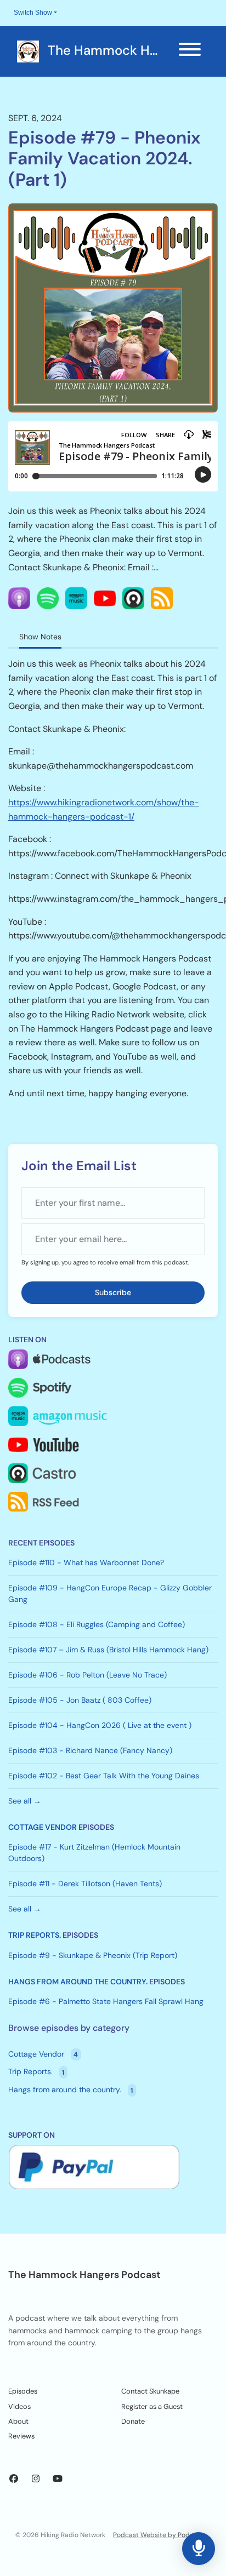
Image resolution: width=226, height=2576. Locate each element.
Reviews (21, 2436)
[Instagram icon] (36, 2479)
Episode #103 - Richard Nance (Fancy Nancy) (90, 1750)
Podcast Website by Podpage (159, 2535)
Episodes (23, 2391)
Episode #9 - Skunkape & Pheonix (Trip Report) (93, 1955)
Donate (133, 2421)
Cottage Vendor (43, 1827)
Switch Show (33, 13)
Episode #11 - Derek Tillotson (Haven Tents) (85, 1884)
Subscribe (113, 1292)
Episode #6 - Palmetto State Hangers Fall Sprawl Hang (106, 2001)
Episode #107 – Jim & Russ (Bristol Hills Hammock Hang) (108, 1650)
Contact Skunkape (150, 2391)
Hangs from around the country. (78, 1982)
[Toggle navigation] (190, 51)
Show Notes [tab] (40, 637)
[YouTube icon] (58, 2479)
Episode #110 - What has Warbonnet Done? (86, 1562)
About (18, 2421)
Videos (19, 2406)
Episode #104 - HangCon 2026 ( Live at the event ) (100, 1725)
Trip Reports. (35, 1935)
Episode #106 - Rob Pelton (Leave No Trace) (87, 1675)
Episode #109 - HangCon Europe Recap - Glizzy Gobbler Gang (110, 1593)
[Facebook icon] (14, 2479)
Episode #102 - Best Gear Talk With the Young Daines (104, 1776)
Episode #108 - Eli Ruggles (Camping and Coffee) (97, 1624)
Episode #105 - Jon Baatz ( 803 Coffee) (80, 1700)
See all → (25, 1801)
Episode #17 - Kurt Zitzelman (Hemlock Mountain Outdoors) (94, 1853)
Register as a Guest (152, 2406)
